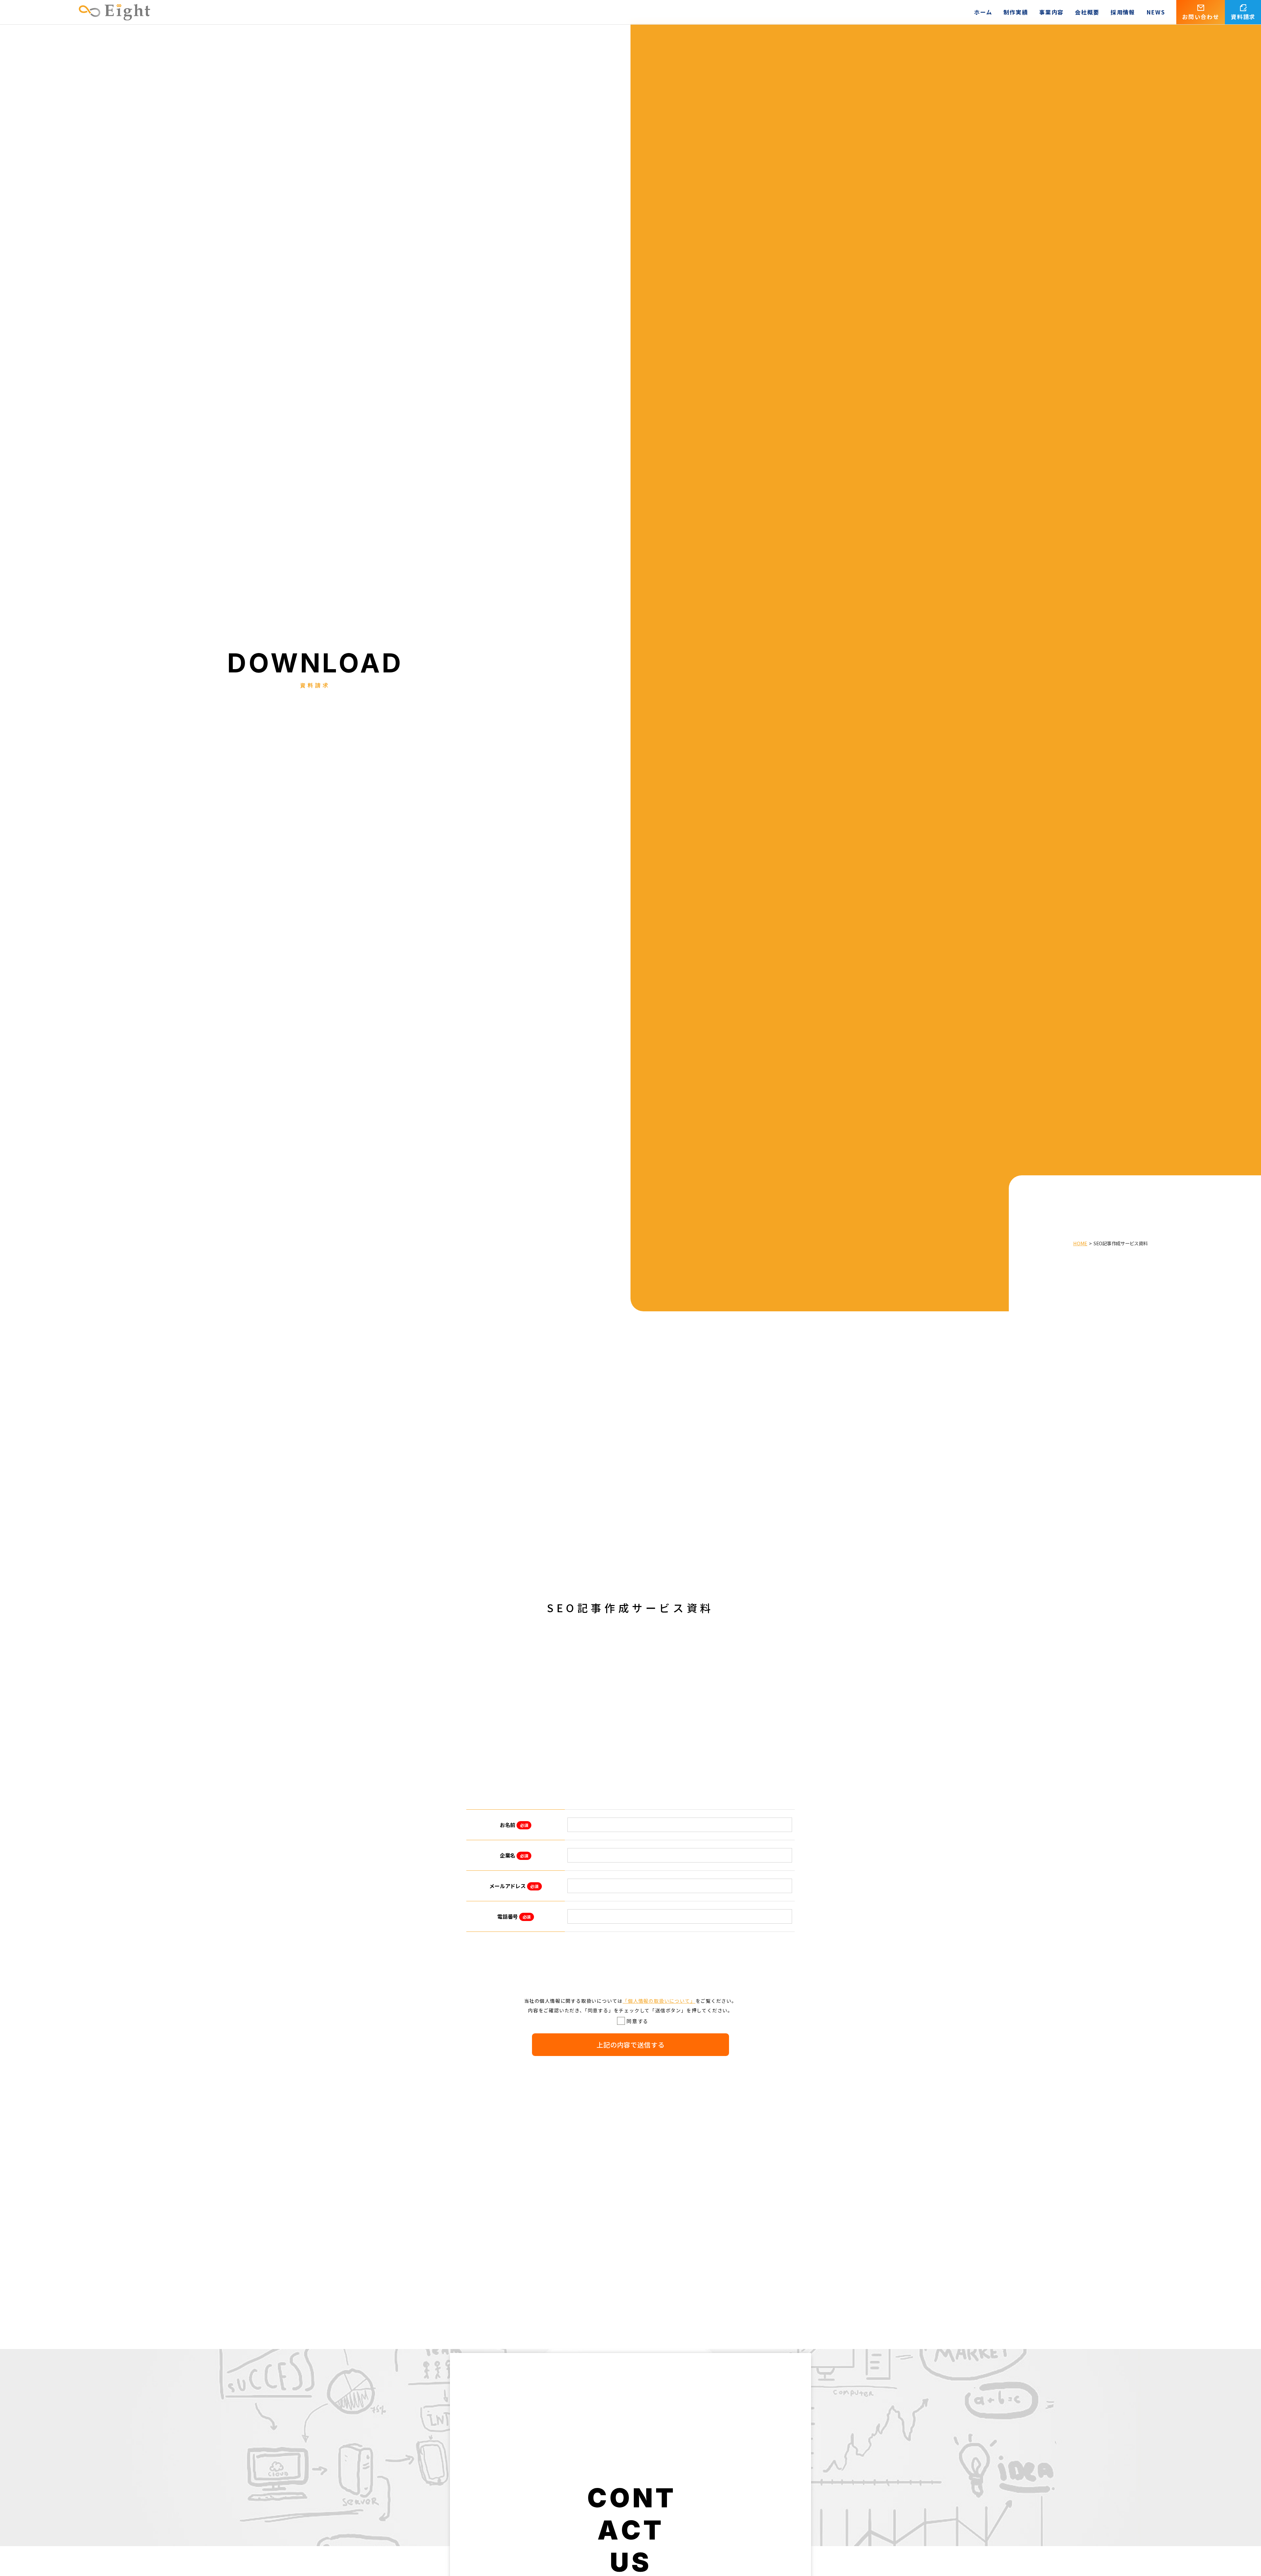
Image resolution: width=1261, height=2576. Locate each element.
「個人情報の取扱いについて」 (659, 2001)
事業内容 (1051, 12)
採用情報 (1123, 12)
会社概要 (1087, 12)
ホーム (983, 12)
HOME (1080, 1243)
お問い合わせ (1201, 17)
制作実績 (1016, 12)
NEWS (1156, 12)
